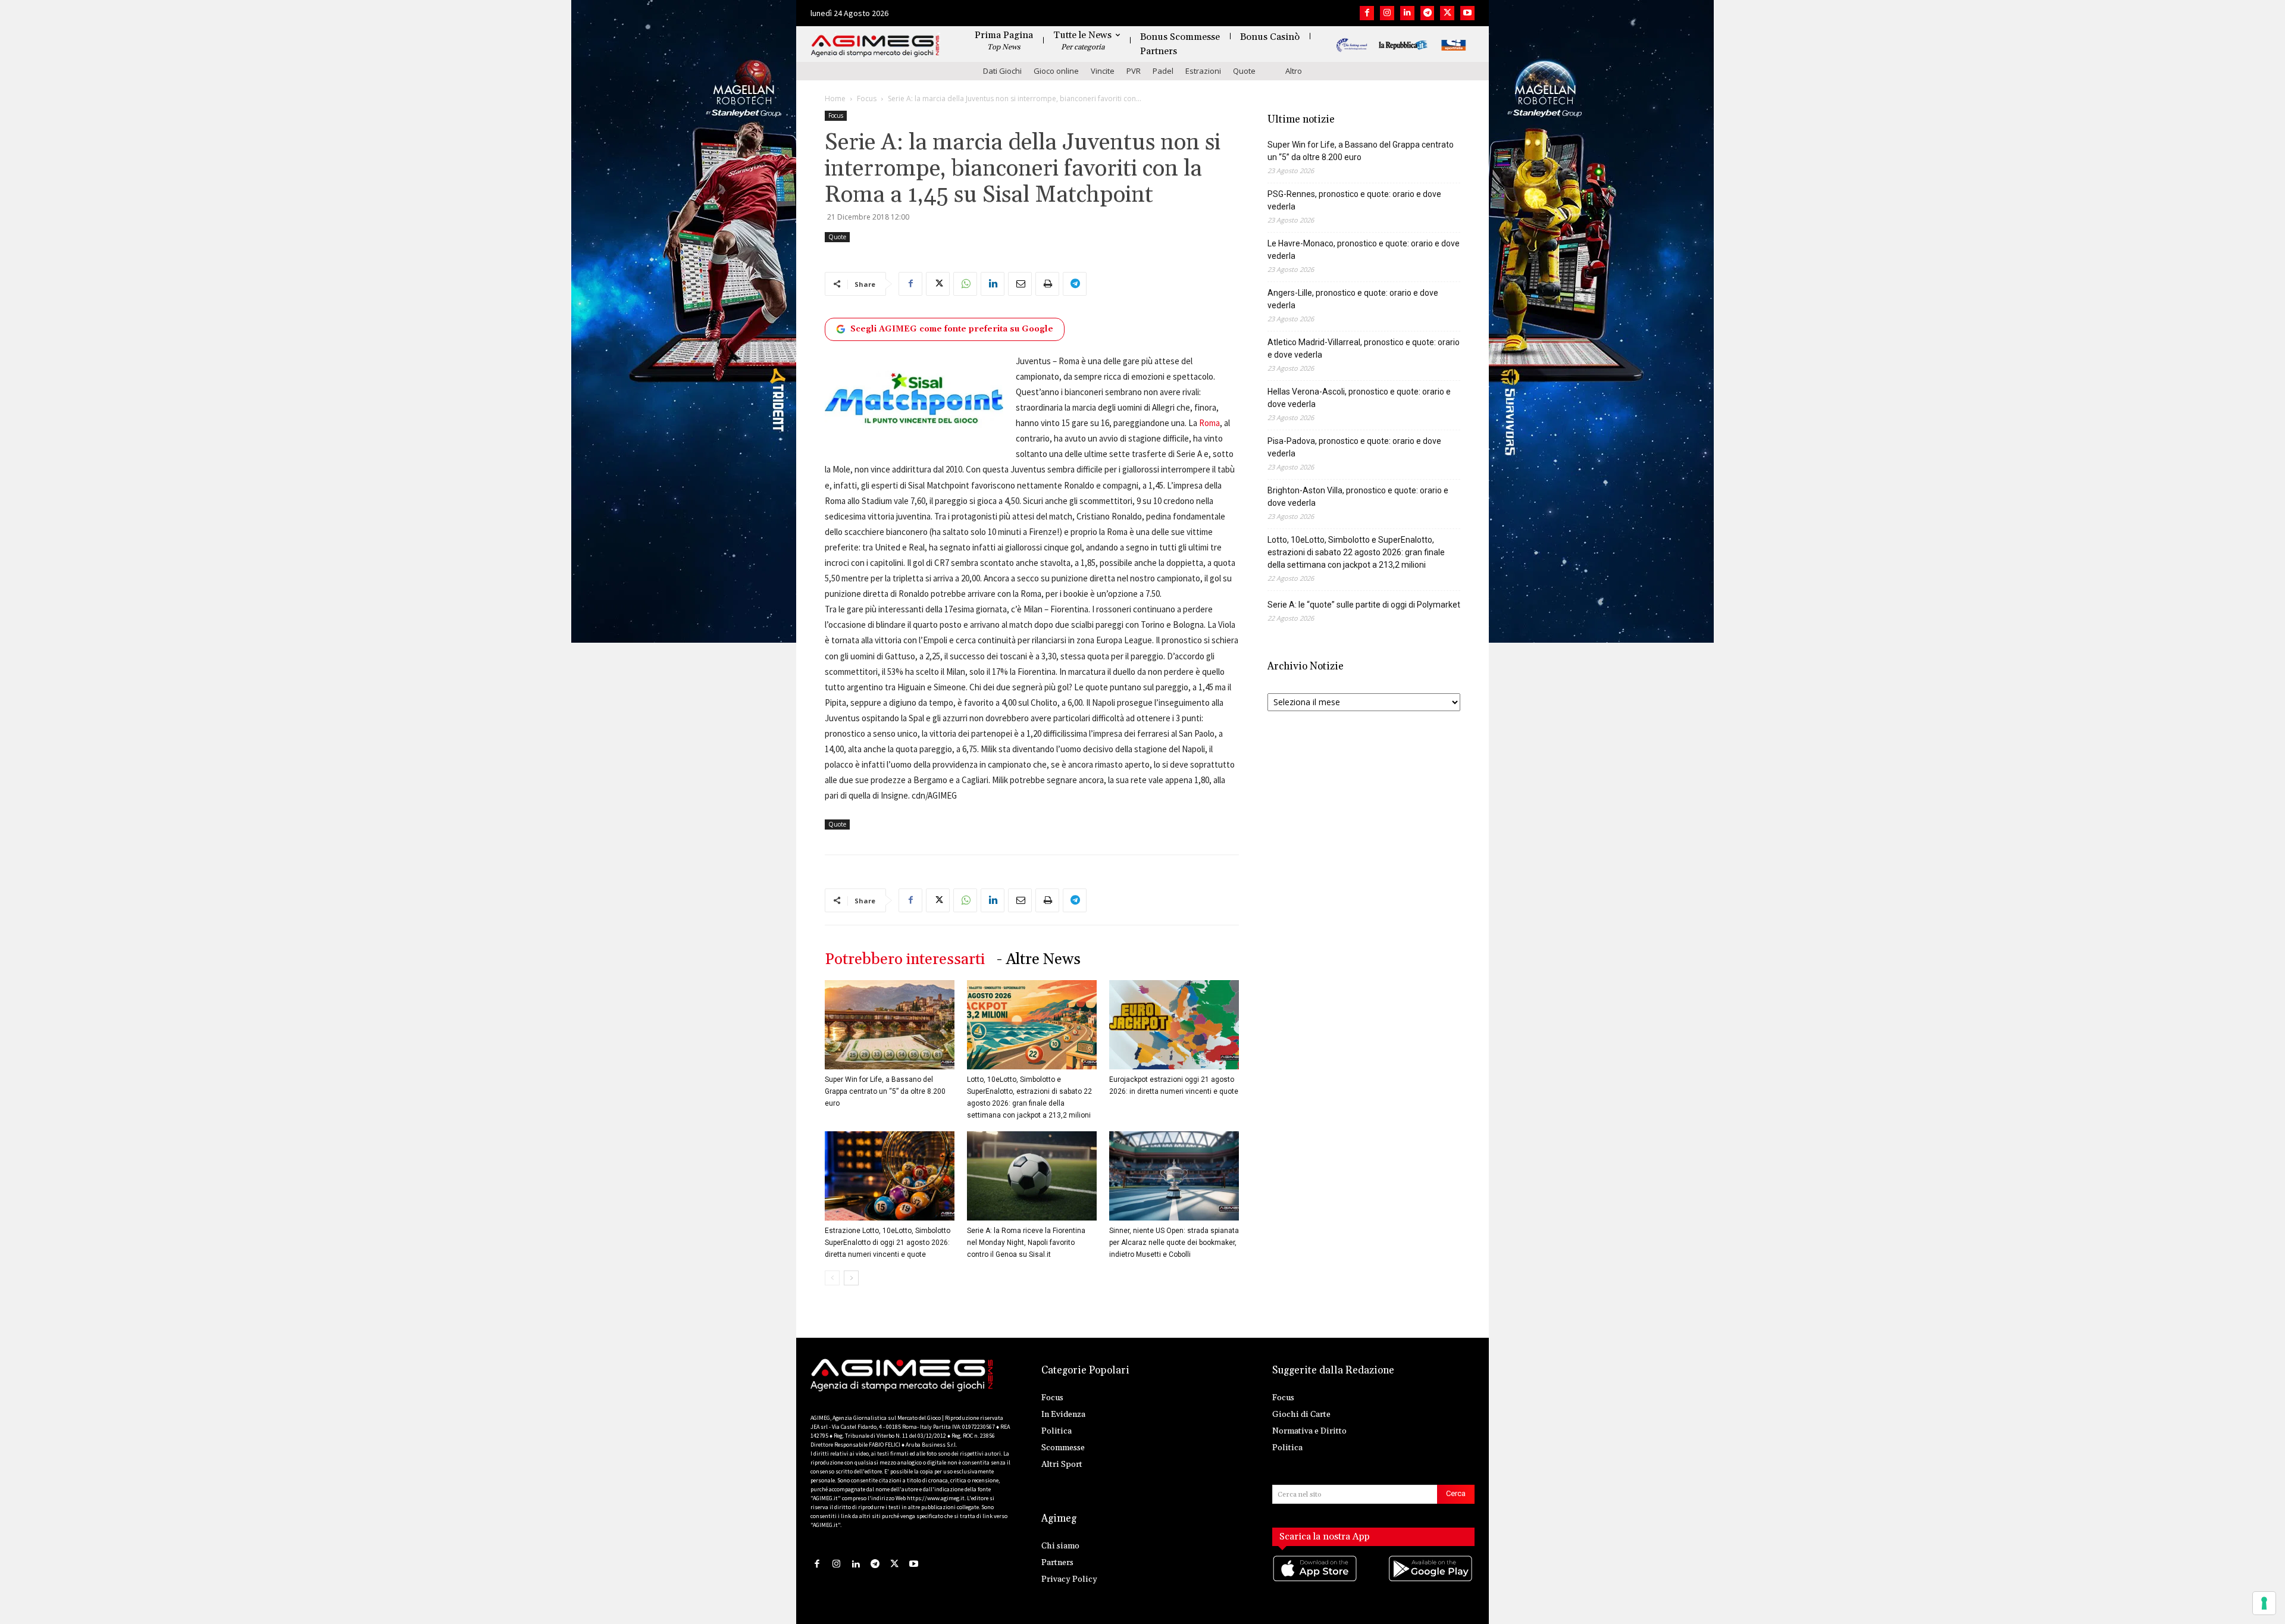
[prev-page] (832, 1278)
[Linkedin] (1407, 13)
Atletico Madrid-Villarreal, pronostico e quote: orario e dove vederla (1364, 348)
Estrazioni (1203, 71)
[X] (1447, 13)
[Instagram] (1387, 13)
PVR (1134, 71)
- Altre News (1039, 960)
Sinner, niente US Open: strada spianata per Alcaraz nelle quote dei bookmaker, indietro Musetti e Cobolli (1174, 1243)
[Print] (1047, 284)
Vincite (1103, 71)
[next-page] (851, 1278)
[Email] (1020, 284)
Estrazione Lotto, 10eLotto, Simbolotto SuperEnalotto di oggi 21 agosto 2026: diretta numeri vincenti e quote (888, 1243)
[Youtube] (1467, 13)
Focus (867, 98)
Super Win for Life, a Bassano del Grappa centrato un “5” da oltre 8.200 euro (885, 1091)
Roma (1209, 423)
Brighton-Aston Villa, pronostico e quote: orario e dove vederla (1358, 497)
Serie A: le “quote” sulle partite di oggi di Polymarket (1364, 605)
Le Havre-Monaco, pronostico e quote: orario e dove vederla (1364, 250)
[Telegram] (1428, 13)
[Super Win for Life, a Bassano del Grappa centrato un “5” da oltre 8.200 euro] (890, 1025)
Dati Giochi (1002, 71)
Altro (1294, 71)
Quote (1244, 71)
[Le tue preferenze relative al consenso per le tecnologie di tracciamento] (2264, 1603)
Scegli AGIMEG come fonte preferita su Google (952, 329)
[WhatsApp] (965, 284)
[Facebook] (1367, 13)
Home (835, 98)
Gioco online (1056, 71)
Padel (1163, 71)
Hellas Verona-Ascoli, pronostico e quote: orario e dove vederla (1359, 398)
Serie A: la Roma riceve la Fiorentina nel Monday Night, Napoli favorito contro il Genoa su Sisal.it (1026, 1243)
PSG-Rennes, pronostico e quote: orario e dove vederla (1354, 200)
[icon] (1316, 1581)
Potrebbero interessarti (905, 960)
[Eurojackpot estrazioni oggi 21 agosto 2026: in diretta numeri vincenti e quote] (1174, 1025)
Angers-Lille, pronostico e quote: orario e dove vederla (1353, 299)
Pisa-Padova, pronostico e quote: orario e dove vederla (1354, 447)
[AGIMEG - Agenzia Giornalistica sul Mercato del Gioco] (875, 46)
